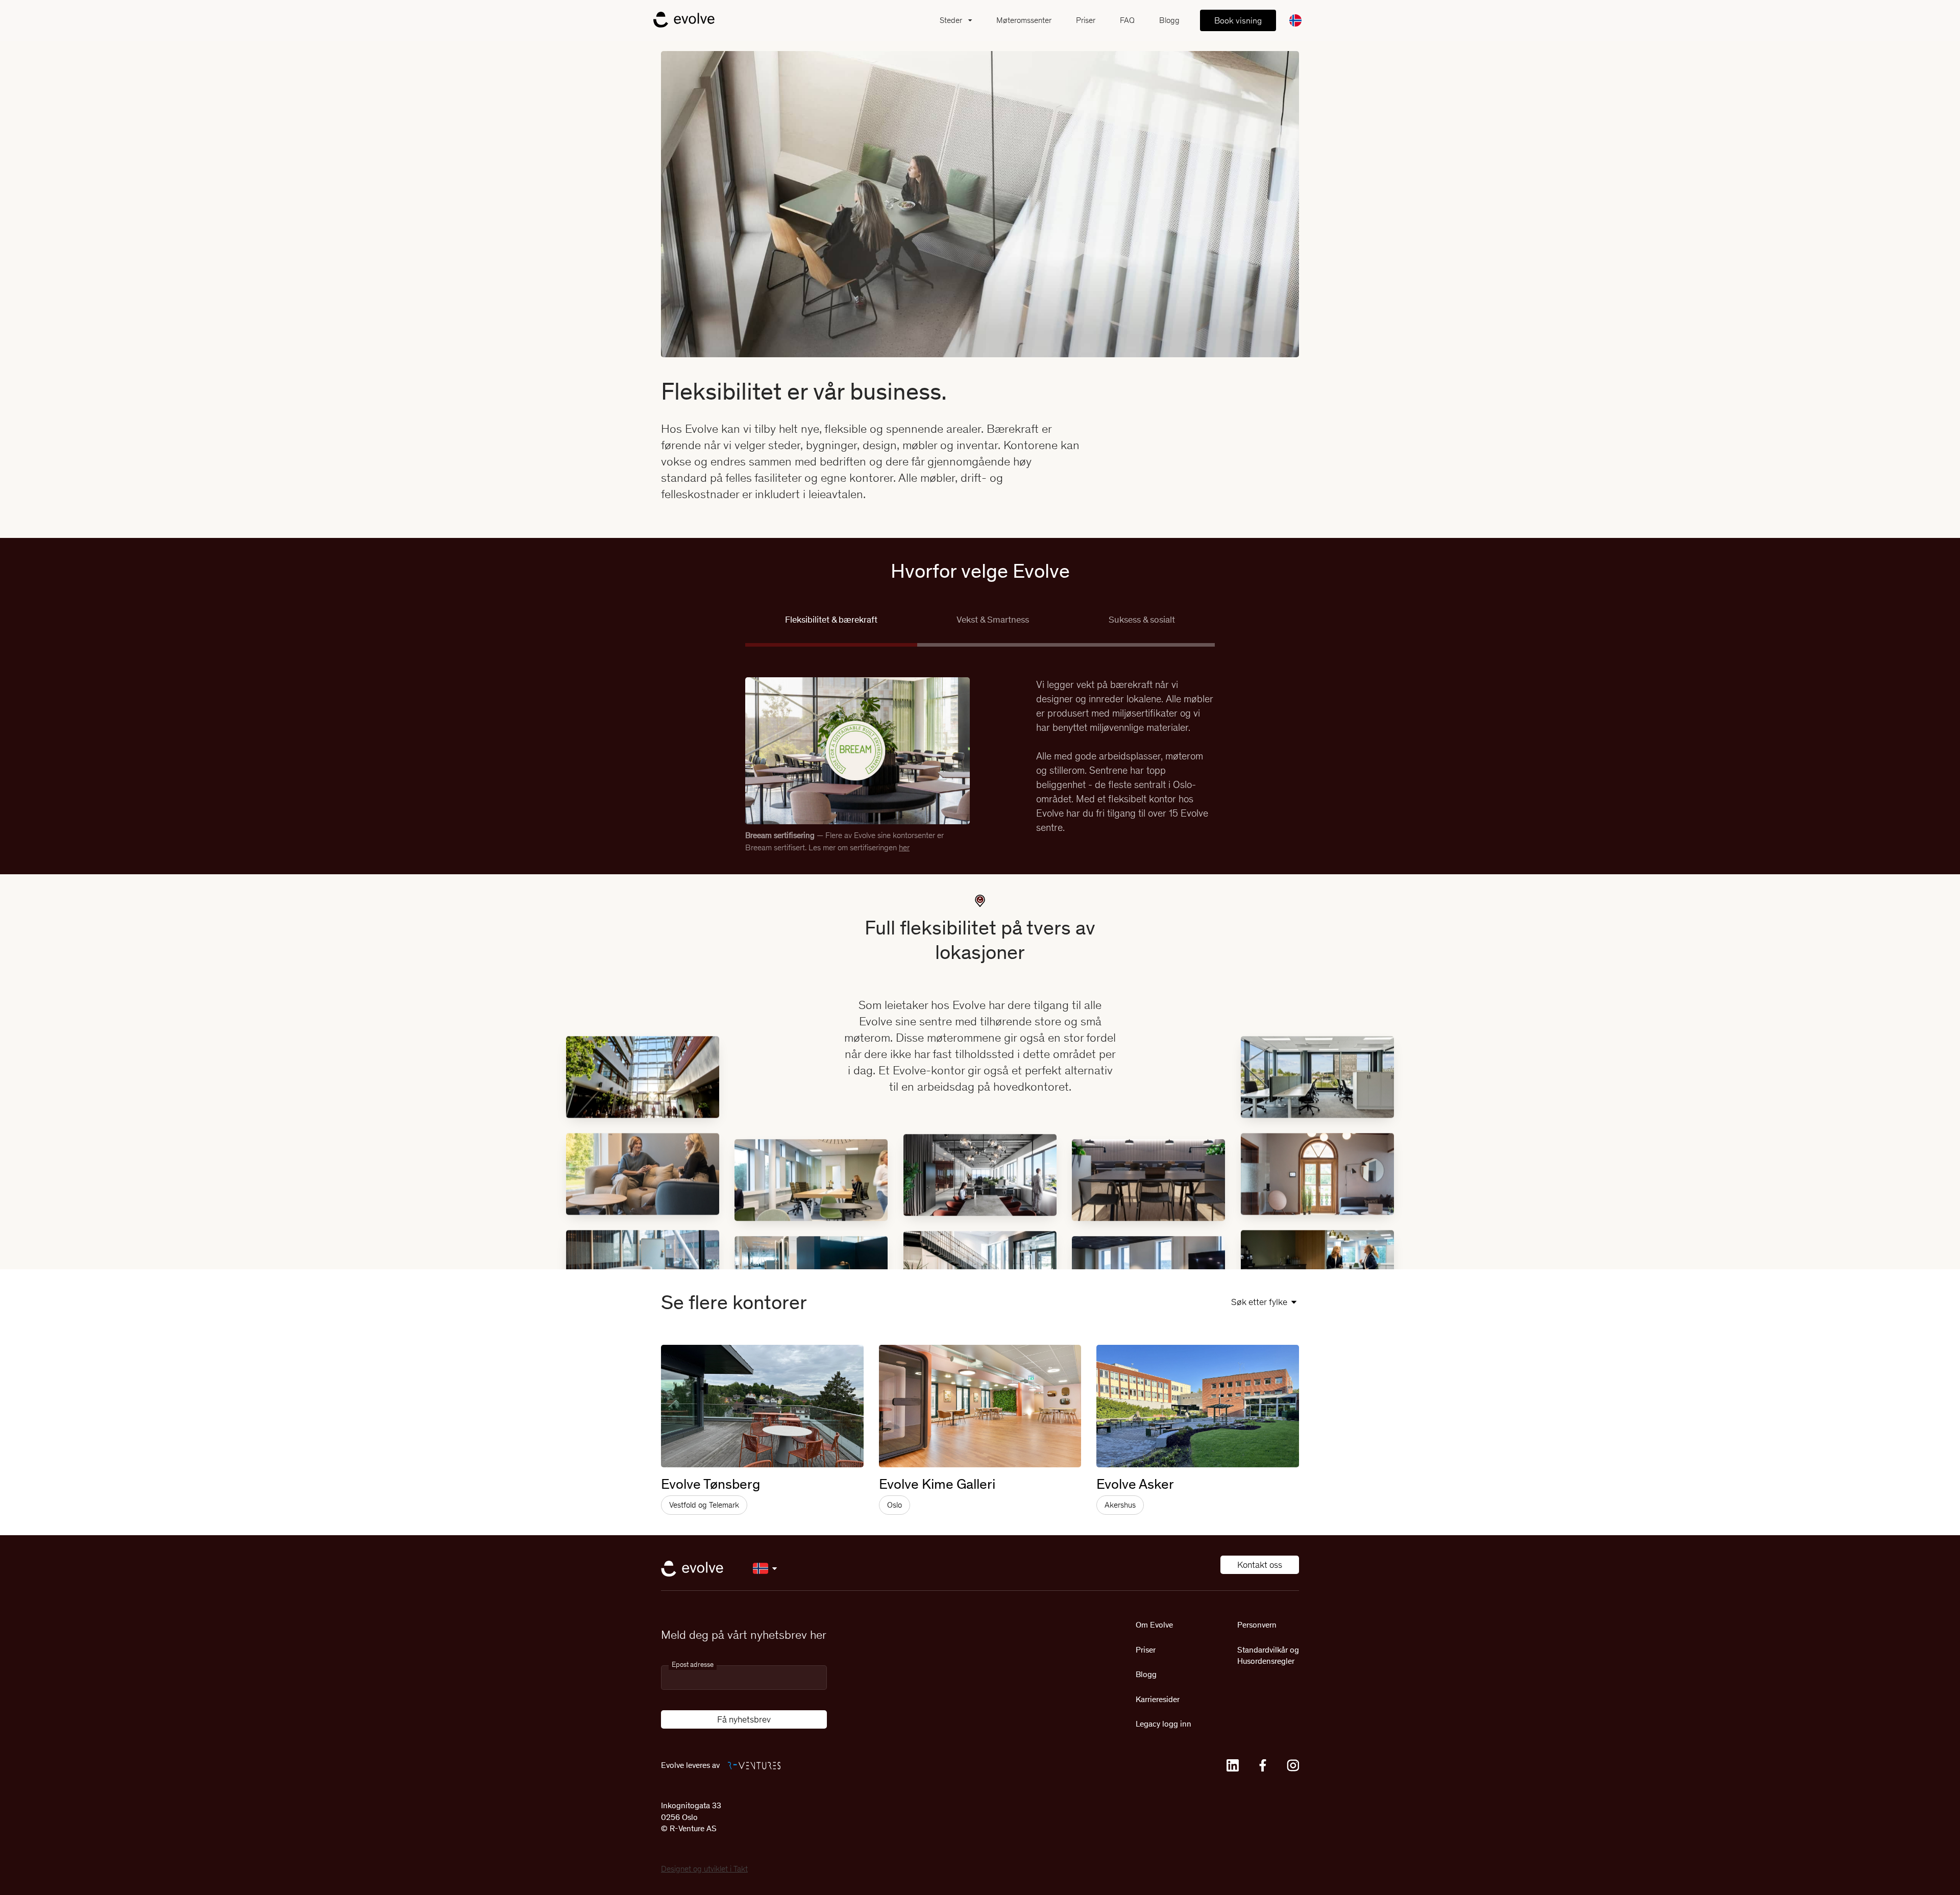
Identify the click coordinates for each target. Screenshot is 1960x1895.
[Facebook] (1263, 1765)
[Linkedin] (1233, 1765)
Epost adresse (693, 1665)
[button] (958, 20)
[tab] (831, 630)
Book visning (1238, 20)
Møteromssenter (1024, 20)
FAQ (1127, 20)
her (904, 847)
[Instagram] (1293, 1765)
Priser (1086, 20)
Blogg (1169, 20)
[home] (684, 20)
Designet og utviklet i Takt (704, 1869)
